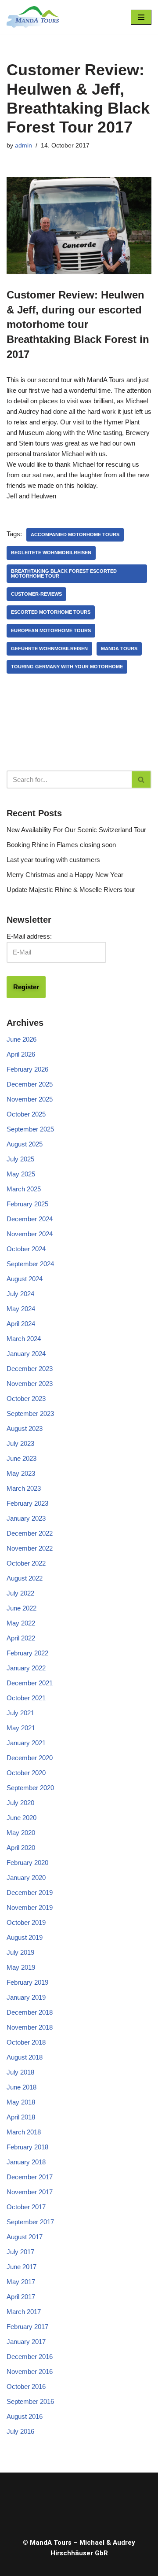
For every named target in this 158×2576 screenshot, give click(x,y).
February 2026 (27, 1069)
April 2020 (21, 1848)
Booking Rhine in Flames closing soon (61, 845)
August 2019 (25, 1937)
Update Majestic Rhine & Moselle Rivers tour (71, 890)
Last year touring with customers (53, 860)
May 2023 (21, 1473)
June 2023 (22, 1458)
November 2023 (30, 1384)
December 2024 (30, 1219)
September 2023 (30, 1413)
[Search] (142, 779)
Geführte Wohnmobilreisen (49, 649)
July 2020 (20, 1803)
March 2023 (24, 1488)
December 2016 (30, 2357)
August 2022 (25, 1578)
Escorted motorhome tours (51, 612)
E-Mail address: (29, 936)
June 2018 (22, 2087)
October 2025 (26, 1114)
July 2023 (20, 1443)
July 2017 (20, 2252)
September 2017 (30, 2222)
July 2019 (20, 1952)
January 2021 (26, 1743)
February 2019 (27, 1982)
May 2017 (21, 2282)
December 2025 (30, 1084)
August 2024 (25, 1279)
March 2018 (24, 2132)
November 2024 (30, 1234)
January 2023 (26, 1518)
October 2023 (26, 1399)
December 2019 (30, 1892)
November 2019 (30, 1907)
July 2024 (20, 1294)
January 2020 (26, 1878)
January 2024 (26, 1354)
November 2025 (30, 1099)
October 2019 (26, 1922)
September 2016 (30, 2401)
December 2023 (30, 1369)
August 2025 (25, 1144)
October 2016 (26, 2386)
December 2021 (30, 1683)
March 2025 (24, 1189)
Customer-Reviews (36, 594)
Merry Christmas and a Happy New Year (65, 875)
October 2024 (26, 1249)
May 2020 (21, 1833)
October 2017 (26, 2207)
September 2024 (30, 1264)
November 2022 (30, 1548)
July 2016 (20, 2431)
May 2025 (21, 1174)
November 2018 (30, 2027)
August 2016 (25, 2416)
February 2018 (27, 2147)
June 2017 (22, 2267)
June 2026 (22, 1039)
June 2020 (22, 1818)
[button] (79, 2503)
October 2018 (26, 2042)
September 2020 (30, 1788)
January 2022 (26, 1668)
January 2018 (26, 2162)
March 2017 (24, 2312)
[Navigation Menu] (141, 17)
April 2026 (21, 1054)
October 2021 (26, 1698)
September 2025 (30, 1129)
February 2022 (27, 1653)
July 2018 (20, 2072)
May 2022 (21, 1623)
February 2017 (27, 2327)
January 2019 (26, 1997)
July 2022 (20, 1593)
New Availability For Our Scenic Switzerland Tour (76, 830)
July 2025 (20, 1159)
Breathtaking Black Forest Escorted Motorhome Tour (64, 573)
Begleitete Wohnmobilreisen (51, 553)
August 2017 (25, 2237)
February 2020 (27, 1863)
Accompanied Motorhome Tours (75, 534)
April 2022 (21, 1638)
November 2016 (30, 2371)
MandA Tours (119, 649)
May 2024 (21, 1309)
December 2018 (30, 2012)
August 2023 (25, 1428)
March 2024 (24, 1339)
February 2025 (27, 1204)
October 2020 (26, 1773)
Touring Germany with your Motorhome (67, 667)
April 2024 (21, 1324)
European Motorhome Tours (51, 630)
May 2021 (21, 1728)
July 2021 (20, 1713)
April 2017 (21, 2297)
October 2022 (26, 1563)
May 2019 (21, 1967)
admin (23, 146)
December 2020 (30, 1758)
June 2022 (22, 1608)
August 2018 (25, 2057)
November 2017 (30, 2192)
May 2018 (21, 2102)
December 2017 (30, 2177)
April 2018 (21, 2117)
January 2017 (26, 2342)
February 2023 (27, 1503)
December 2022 (30, 1533)
